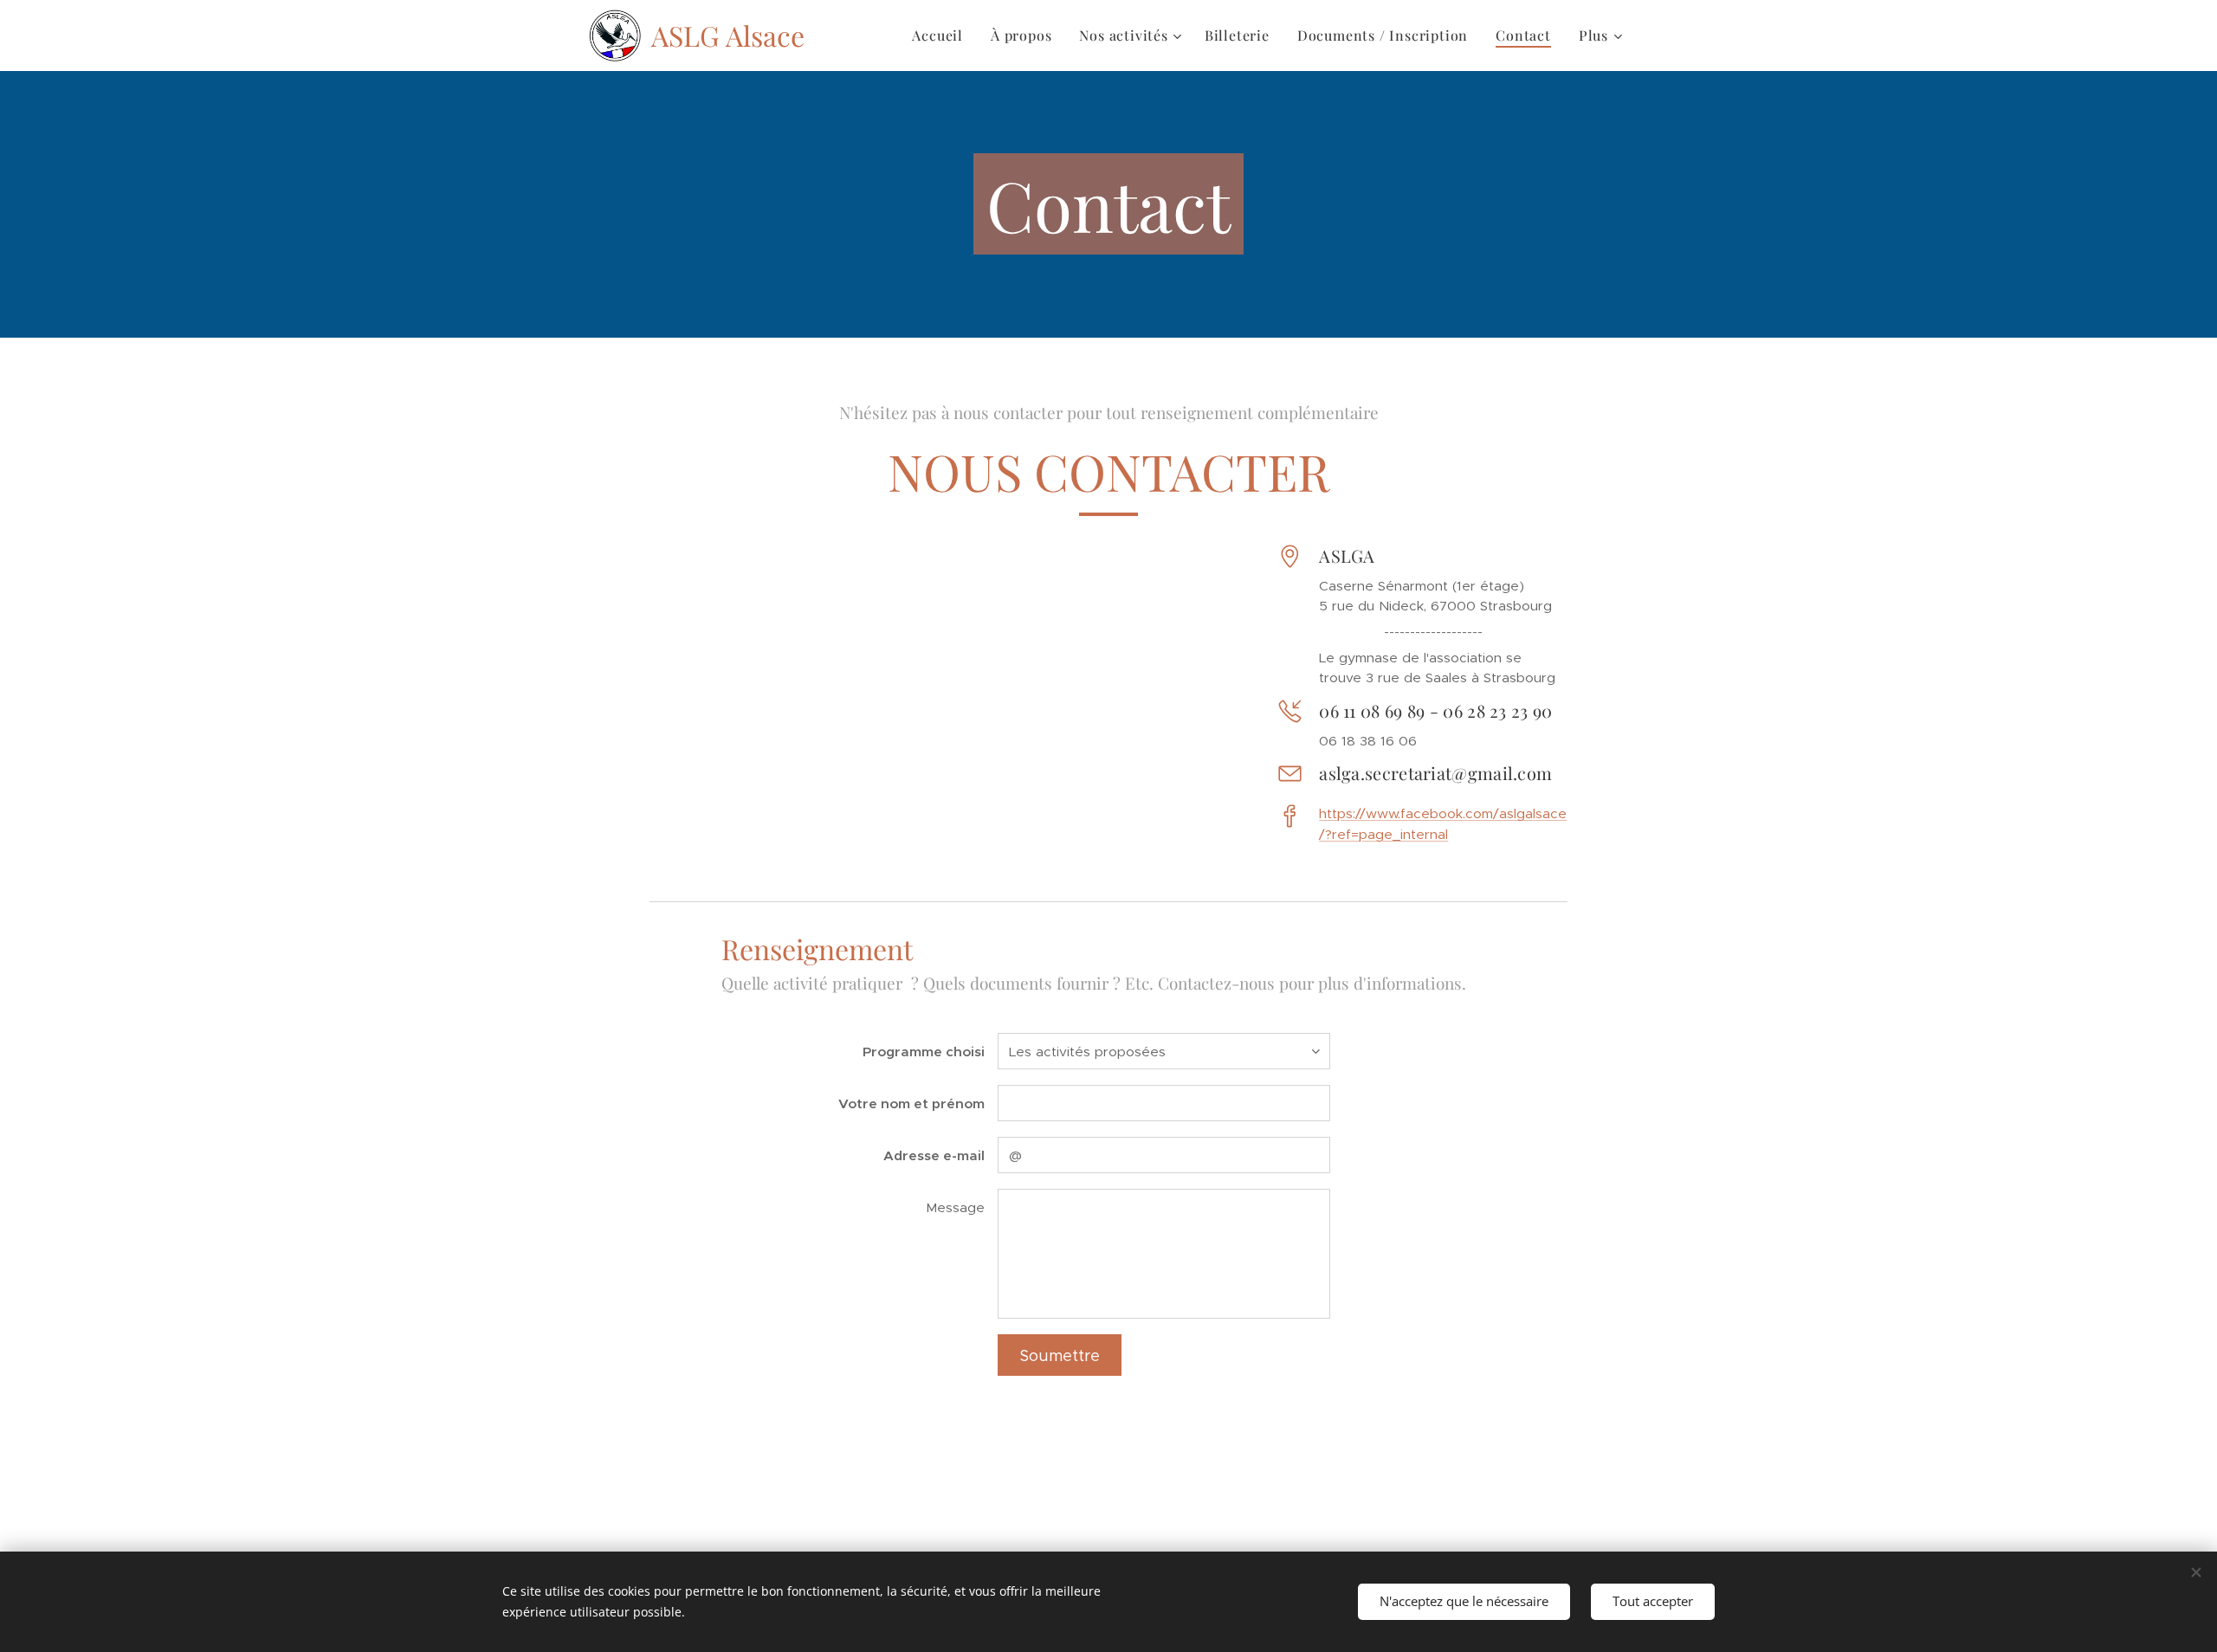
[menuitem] (942, 35)
